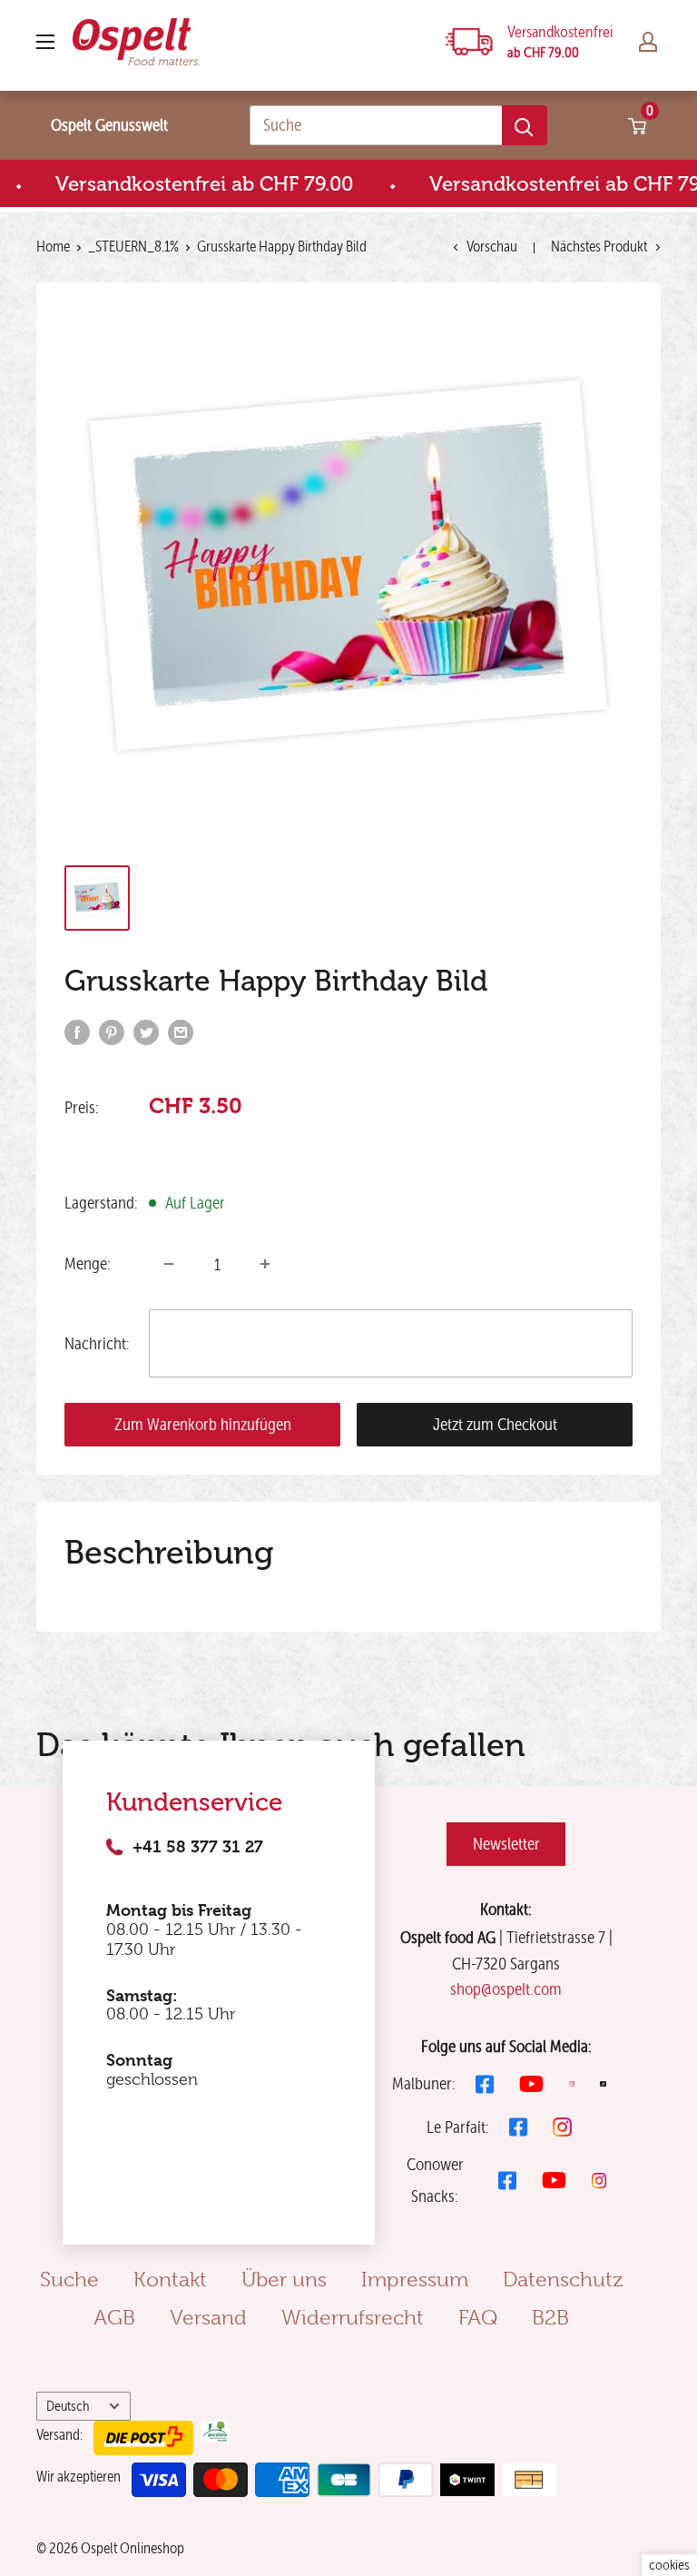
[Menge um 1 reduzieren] (169, 1264)
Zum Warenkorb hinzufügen (203, 1424)
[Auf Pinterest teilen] (112, 1031)
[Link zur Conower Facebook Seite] (507, 2181)
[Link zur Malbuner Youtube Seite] (531, 2084)
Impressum (415, 2279)
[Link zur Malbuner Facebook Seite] (485, 2084)
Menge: (88, 1263)
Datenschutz (563, 2279)
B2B (550, 2317)
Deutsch (68, 2406)
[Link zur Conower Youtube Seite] (554, 2180)
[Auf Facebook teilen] (77, 1031)
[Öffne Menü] (45, 42)
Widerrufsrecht (353, 2317)
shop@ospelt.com (506, 1989)
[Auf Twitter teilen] (146, 1031)
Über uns (284, 2279)
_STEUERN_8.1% (133, 246)
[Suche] (525, 125)
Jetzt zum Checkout (495, 1424)
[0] (638, 125)
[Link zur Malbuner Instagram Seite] (572, 2084)
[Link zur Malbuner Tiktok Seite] (603, 2084)
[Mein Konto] (648, 42)
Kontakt (170, 2279)
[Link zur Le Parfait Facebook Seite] (518, 2127)
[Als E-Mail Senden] (181, 1031)
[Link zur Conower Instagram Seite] (599, 2181)
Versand (208, 2317)
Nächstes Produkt (599, 246)
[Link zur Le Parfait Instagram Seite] (562, 2127)
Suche (69, 2279)
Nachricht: (97, 1343)
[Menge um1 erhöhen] (265, 1264)
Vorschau (492, 246)
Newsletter (506, 1844)
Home (53, 246)
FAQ (478, 2317)
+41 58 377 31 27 (198, 1847)
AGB (114, 2317)
